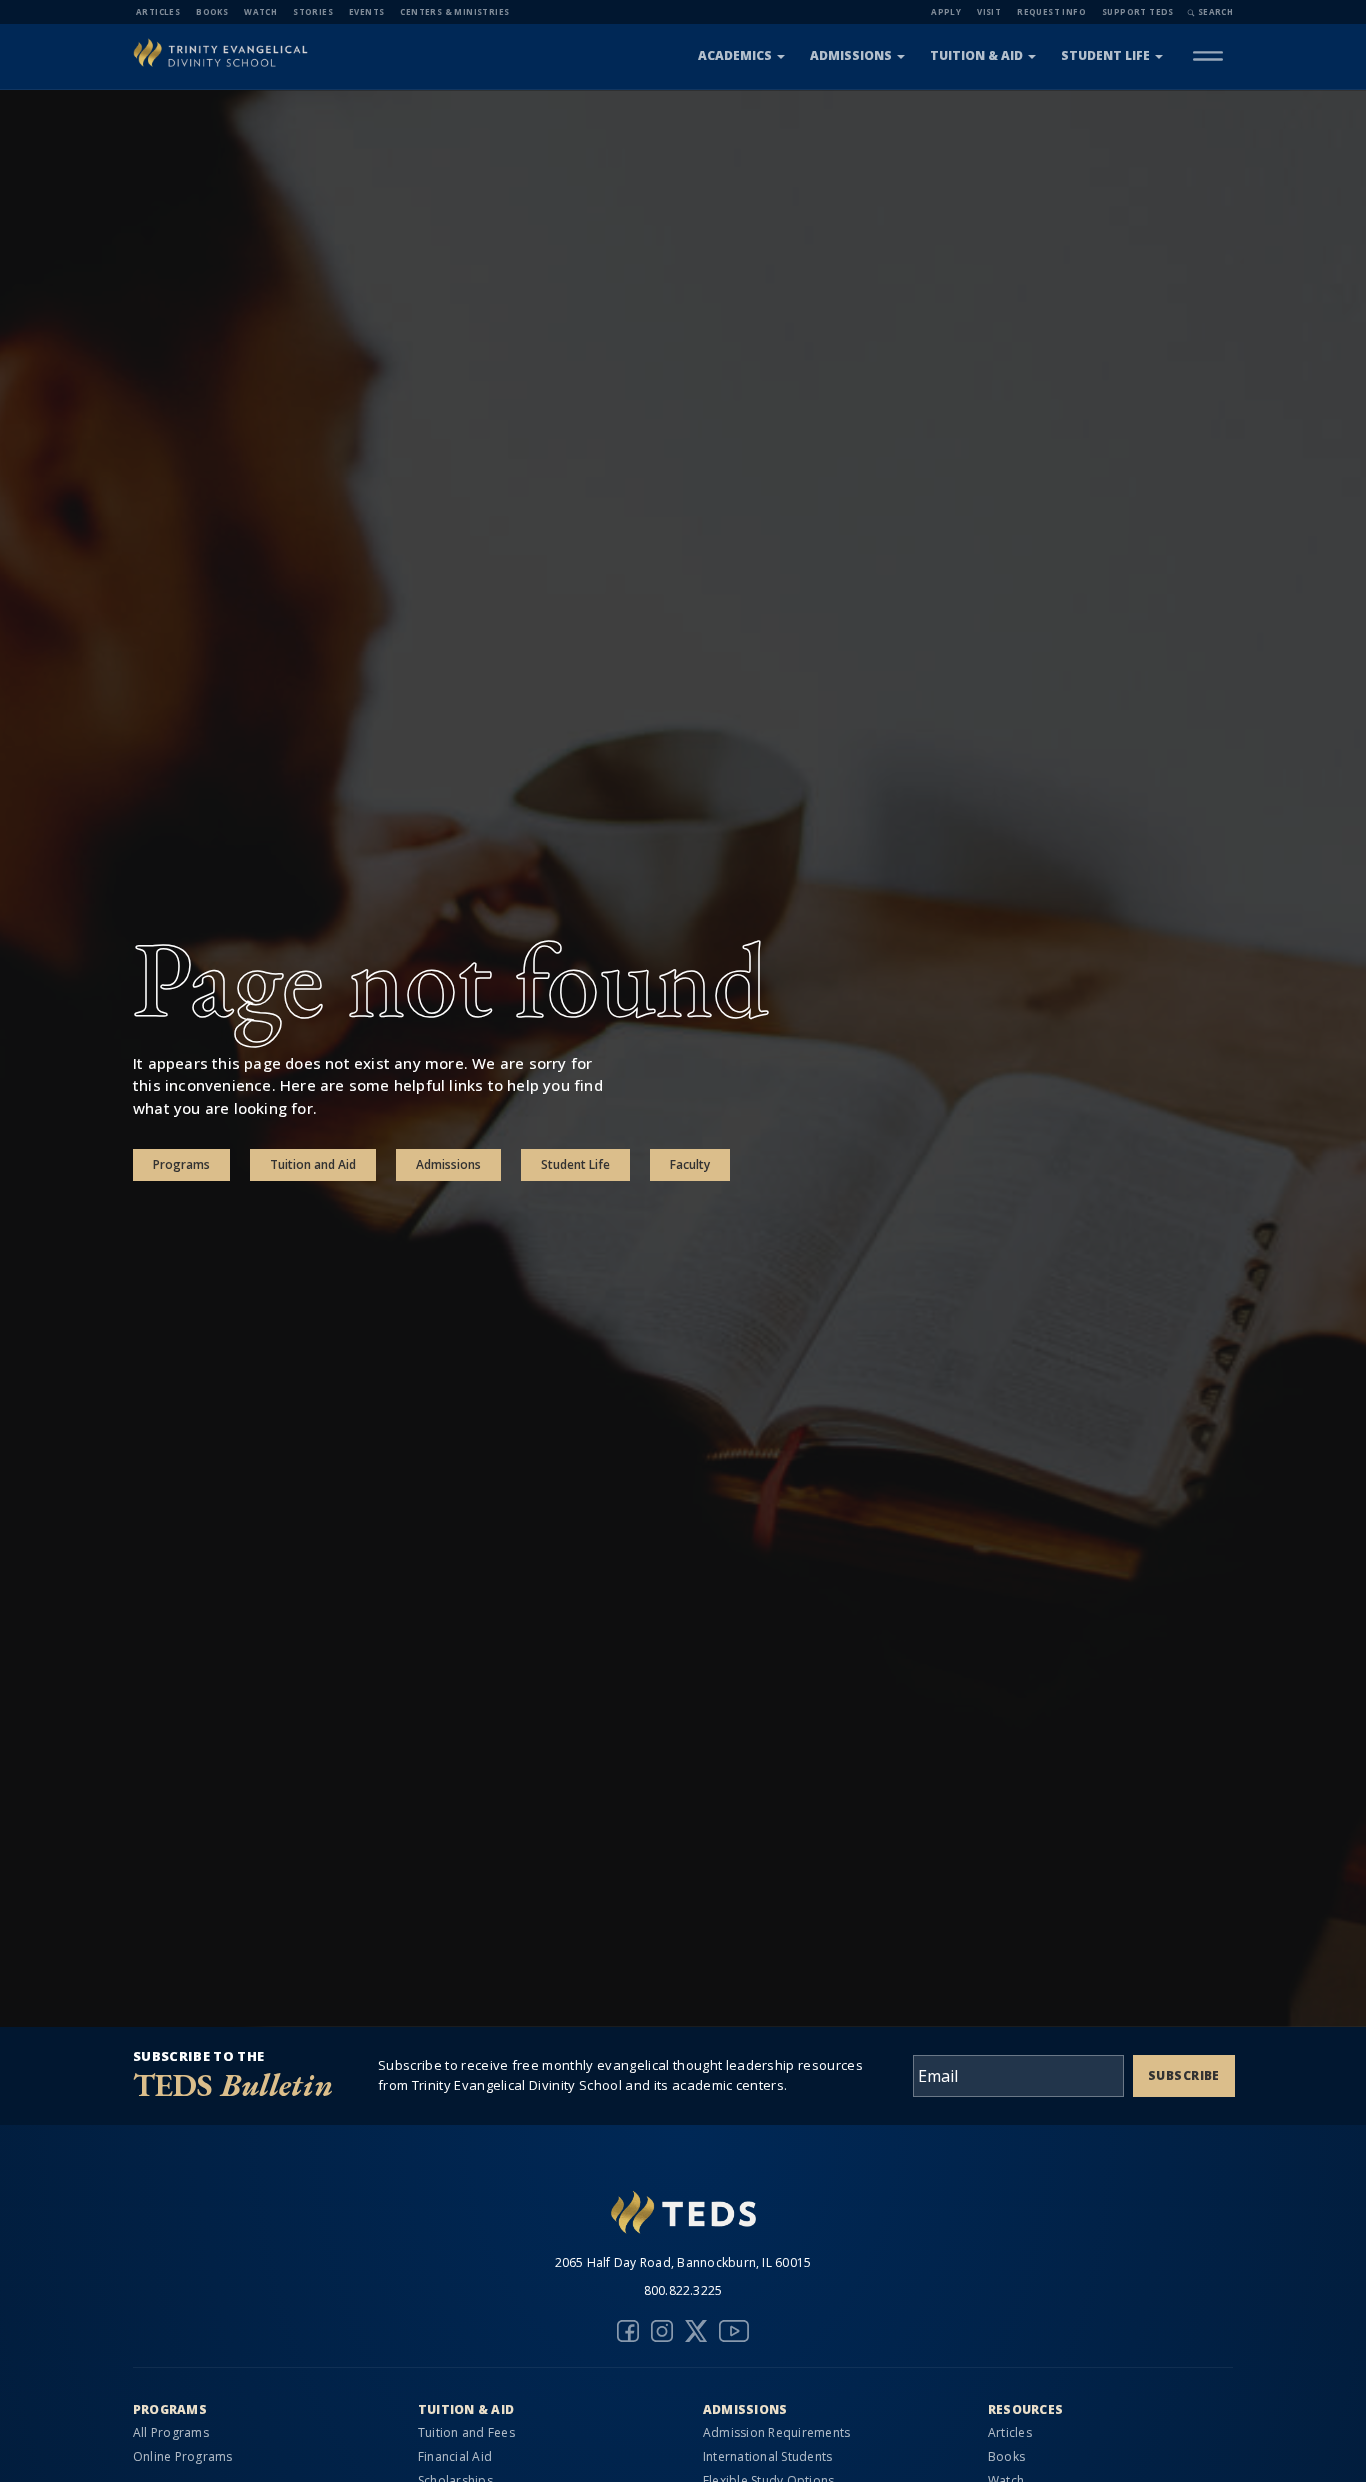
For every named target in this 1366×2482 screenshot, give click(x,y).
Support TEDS (1138, 11)
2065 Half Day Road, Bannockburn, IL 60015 (683, 2262)
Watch (260, 11)
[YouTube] (734, 2331)
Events (366, 11)
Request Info (1051, 11)
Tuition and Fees (466, 2432)
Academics (735, 55)
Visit (989, 11)
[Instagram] (662, 2331)
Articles (158, 11)
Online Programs (183, 2456)
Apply (946, 11)
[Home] (220, 55)
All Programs (171, 2432)
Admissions (851, 55)
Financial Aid (455, 2456)
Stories (313, 11)
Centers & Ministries (454, 11)
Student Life (1105, 55)
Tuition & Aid (976, 55)
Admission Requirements (776, 2432)
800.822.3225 (683, 2290)
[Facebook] (628, 2331)
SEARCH (1215, 11)
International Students (767, 2456)
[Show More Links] (1208, 56)
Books (212, 11)
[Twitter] (696, 2331)
